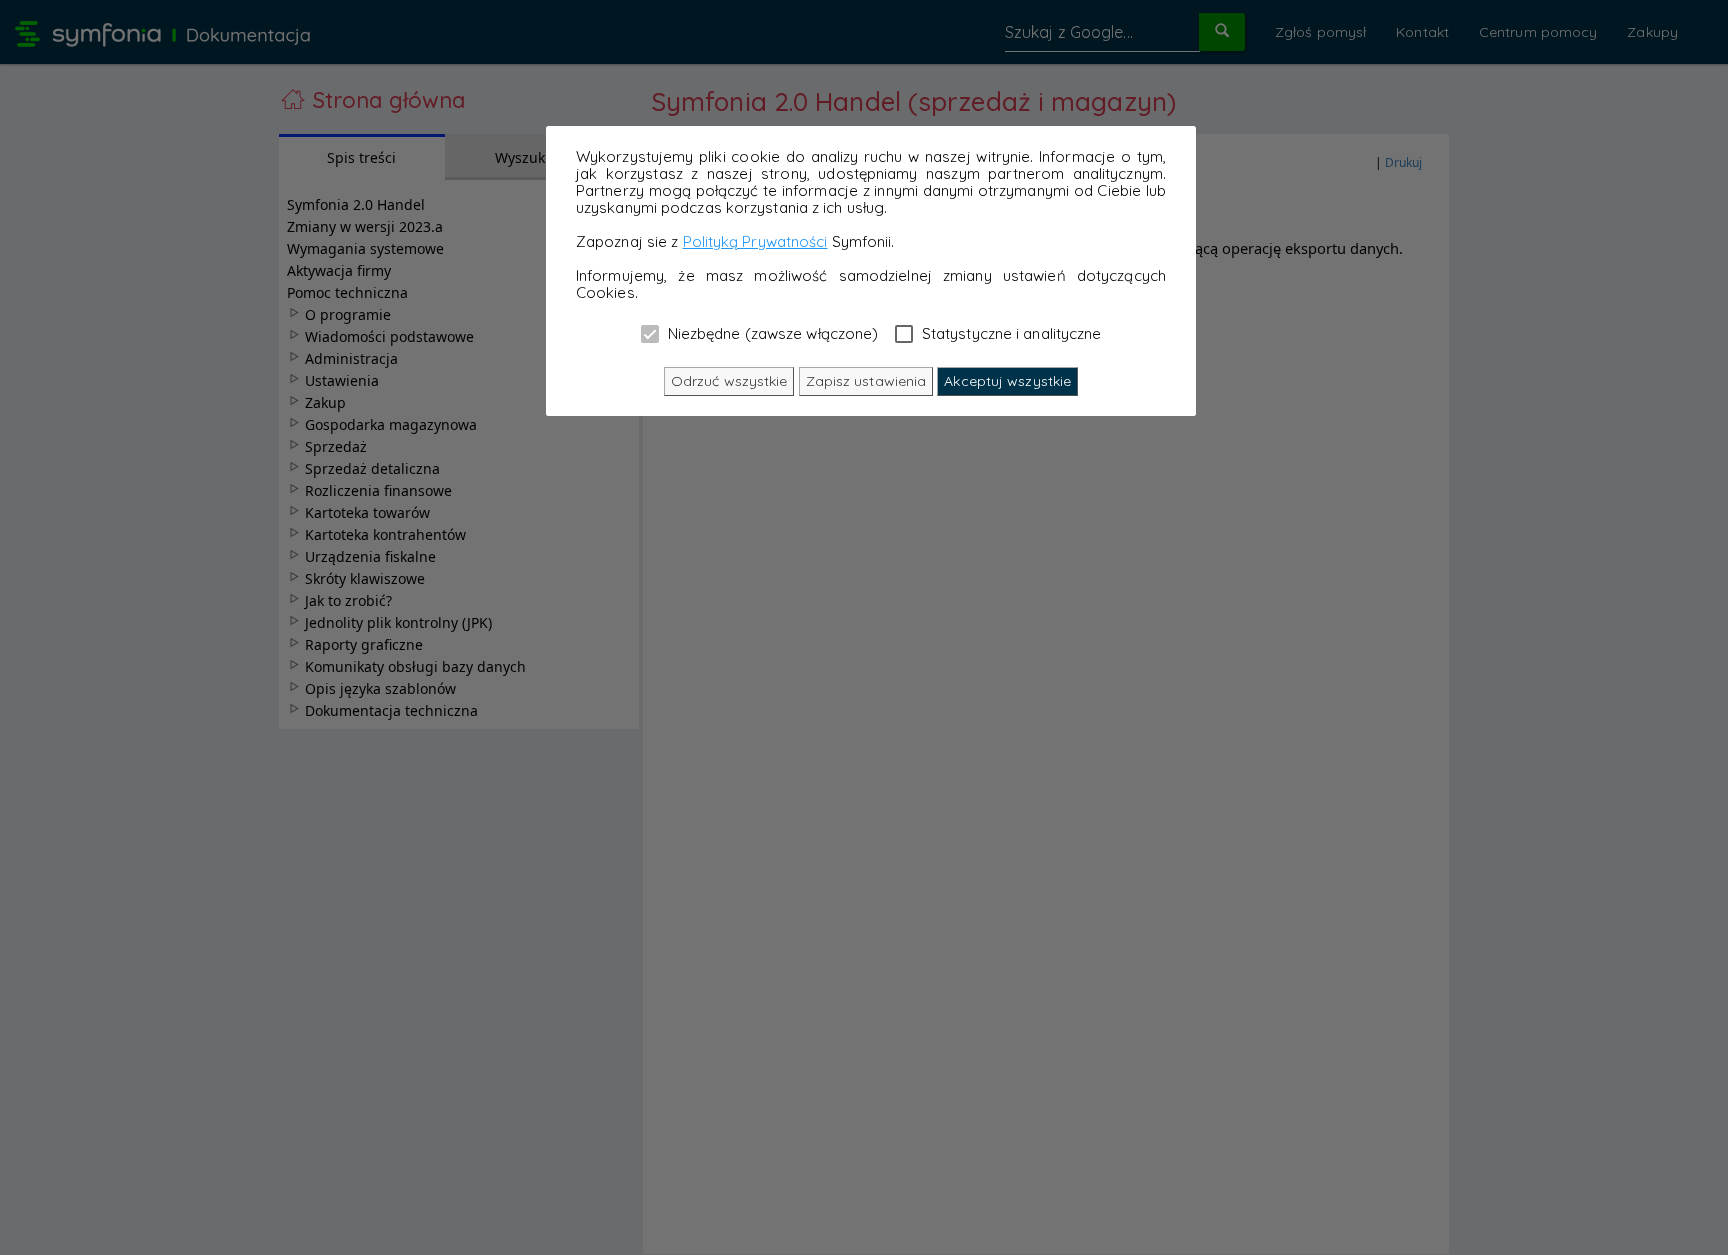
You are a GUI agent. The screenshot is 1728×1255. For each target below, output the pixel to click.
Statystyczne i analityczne (1010, 333)
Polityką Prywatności (755, 241)
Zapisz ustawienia (866, 381)
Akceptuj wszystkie (1007, 381)
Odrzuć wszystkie (729, 381)
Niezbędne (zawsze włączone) (771, 333)
